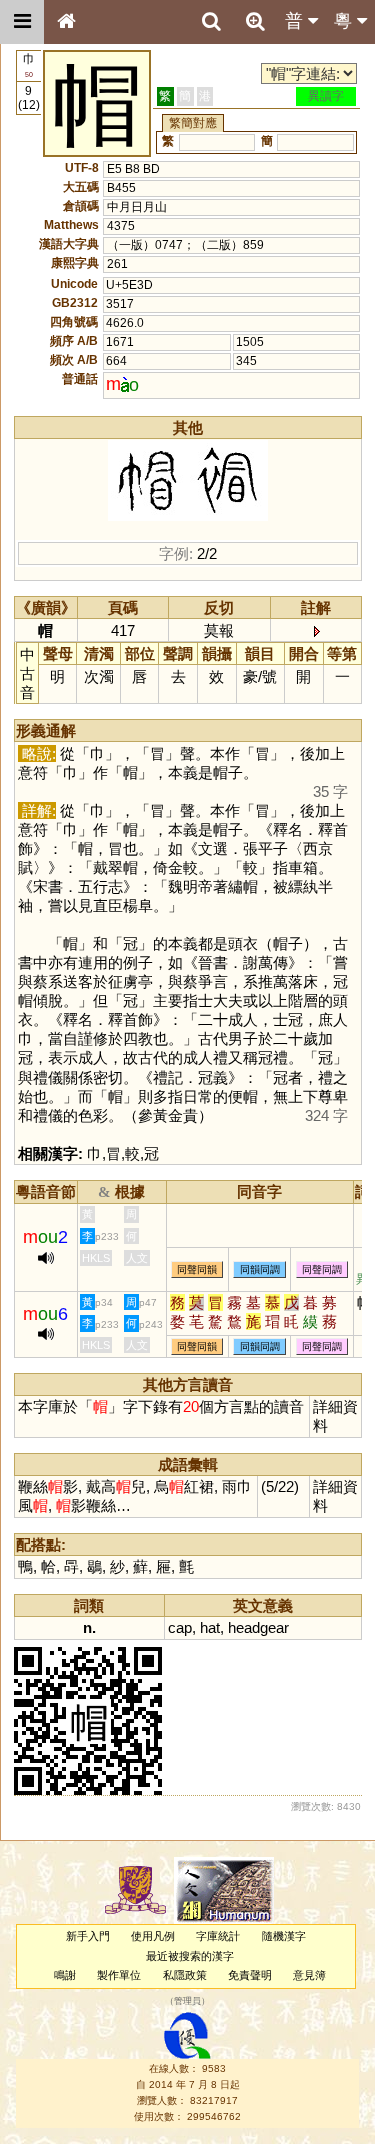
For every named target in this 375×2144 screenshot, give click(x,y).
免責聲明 (250, 1975)
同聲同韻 (197, 1269)
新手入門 (88, 1936)
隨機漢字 (284, 1936)
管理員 (187, 2002)
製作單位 (119, 1975)
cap (180, 1627)
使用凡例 (153, 1936)
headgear (258, 1627)
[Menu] (22, 22)
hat (210, 1627)
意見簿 (309, 1975)
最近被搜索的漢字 (190, 1956)
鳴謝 (65, 1975)
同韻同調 (260, 1269)
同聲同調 (322, 1269)
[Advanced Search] (255, 21)
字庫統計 (218, 1936)
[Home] (66, 22)
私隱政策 (185, 1975)
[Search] (211, 22)
